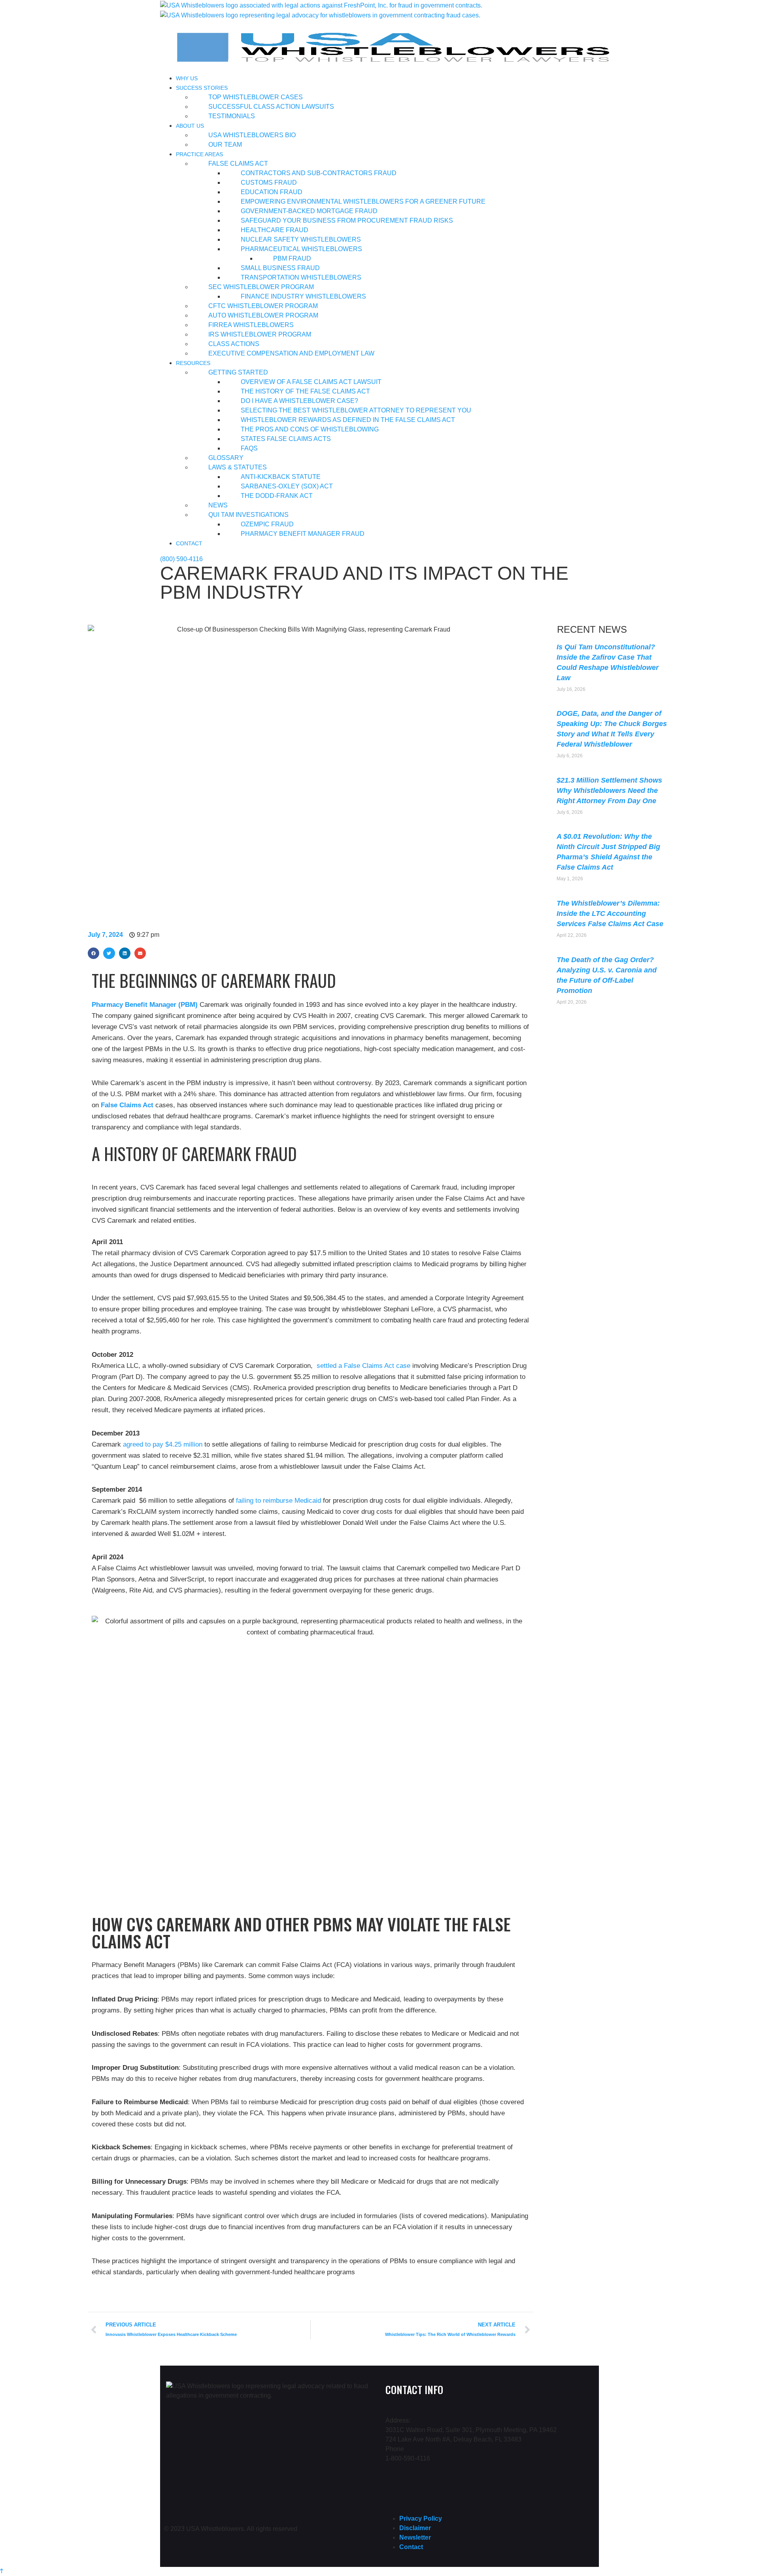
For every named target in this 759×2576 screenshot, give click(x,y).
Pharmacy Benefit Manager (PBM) (145, 1005)
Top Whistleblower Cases (256, 97)
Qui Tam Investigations (248, 515)
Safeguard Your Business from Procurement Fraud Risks (347, 220)
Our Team (225, 145)
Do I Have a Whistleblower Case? (299, 401)
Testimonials (232, 116)
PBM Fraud (292, 258)
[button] (93, 953)
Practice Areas (199, 154)
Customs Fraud (269, 183)
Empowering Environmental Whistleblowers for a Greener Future (363, 201)
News (218, 505)
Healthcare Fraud (275, 230)
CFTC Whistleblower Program (263, 306)
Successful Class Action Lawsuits (271, 107)
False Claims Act (238, 164)
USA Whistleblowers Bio (252, 135)
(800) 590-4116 (181, 559)
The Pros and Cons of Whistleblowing (310, 429)
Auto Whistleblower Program (263, 315)
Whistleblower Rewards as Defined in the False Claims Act (348, 420)
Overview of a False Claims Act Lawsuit (311, 382)
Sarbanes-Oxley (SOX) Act (287, 486)
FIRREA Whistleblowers (251, 325)
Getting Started (238, 372)
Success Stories (202, 88)
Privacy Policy (421, 2518)
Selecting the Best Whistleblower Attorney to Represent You (356, 410)
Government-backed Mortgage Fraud (309, 211)
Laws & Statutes (238, 467)
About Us (190, 126)
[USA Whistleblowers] (321, 5)
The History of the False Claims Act (305, 391)
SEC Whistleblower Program (261, 287)
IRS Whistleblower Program (260, 334)
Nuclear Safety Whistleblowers (301, 239)
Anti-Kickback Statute (281, 477)
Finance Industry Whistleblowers (303, 296)
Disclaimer (415, 2528)
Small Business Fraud (280, 268)
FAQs (249, 448)
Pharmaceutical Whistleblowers (301, 249)
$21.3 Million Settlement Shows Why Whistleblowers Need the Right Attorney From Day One (609, 791)
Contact (189, 543)
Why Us (187, 78)
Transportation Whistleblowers (301, 277)
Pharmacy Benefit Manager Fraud (303, 534)
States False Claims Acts (286, 439)
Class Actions (234, 344)
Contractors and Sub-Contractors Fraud (319, 173)
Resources (193, 363)
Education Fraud (272, 192)
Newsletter (415, 2537)
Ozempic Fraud (267, 524)
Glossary (226, 458)
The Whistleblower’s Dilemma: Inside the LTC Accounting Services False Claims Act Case (610, 914)
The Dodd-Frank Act (277, 496)
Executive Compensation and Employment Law (291, 353)
